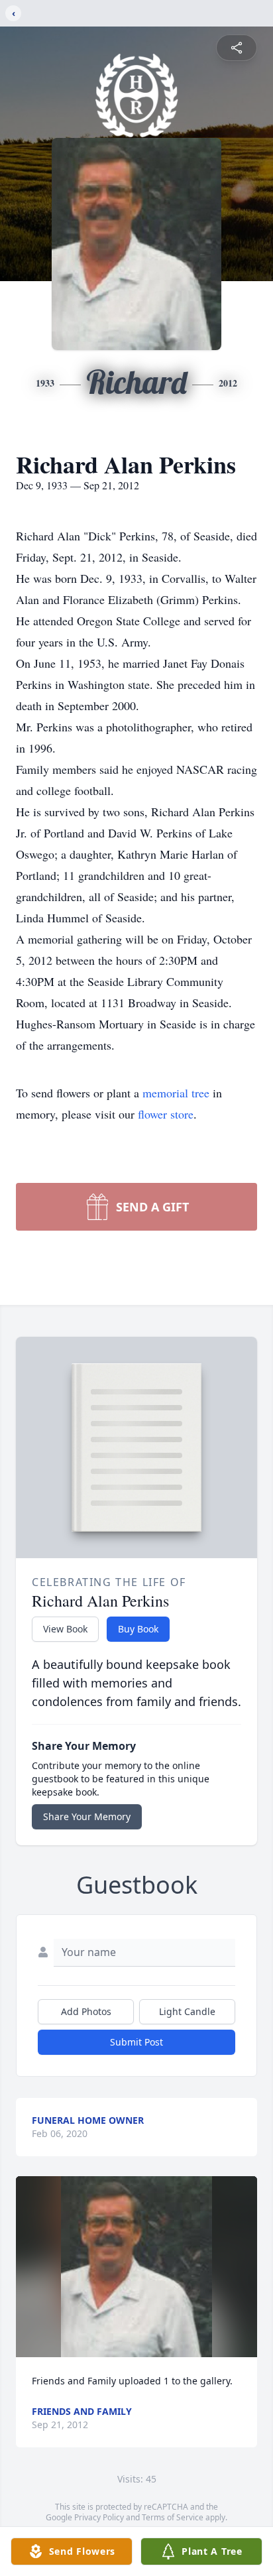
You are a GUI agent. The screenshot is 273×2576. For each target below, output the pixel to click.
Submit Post (136, 2042)
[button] (137, 2267)
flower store (166, 1114)
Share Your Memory (87, 1816)
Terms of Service (173, 2517)
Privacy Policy (99, 2517)
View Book (65, 1629)
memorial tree (176, 1093)
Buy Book (138, 1629)
